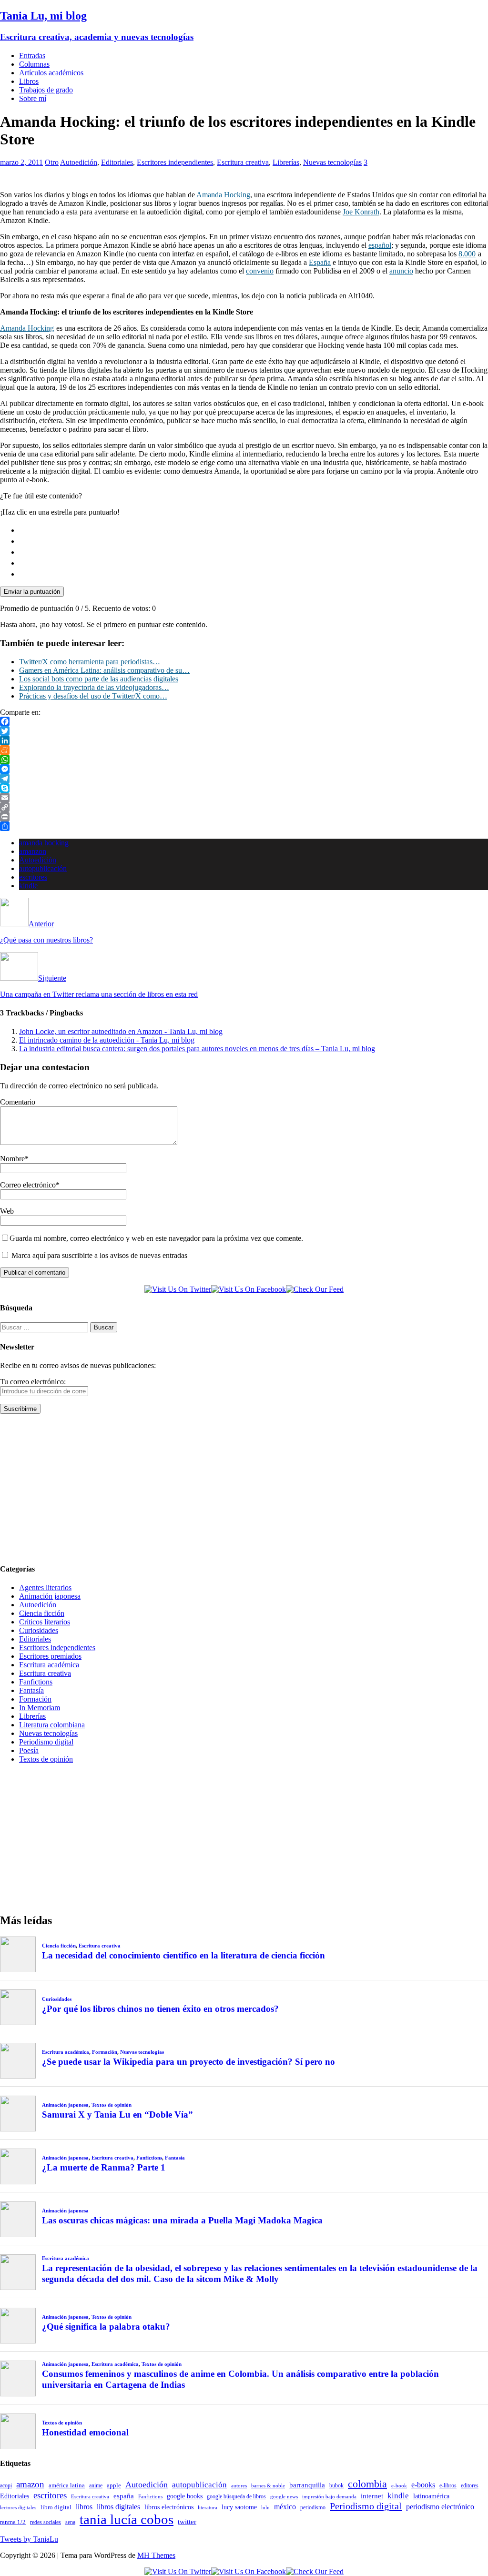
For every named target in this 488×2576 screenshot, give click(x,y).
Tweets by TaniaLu (29, 2539)
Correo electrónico (28, 1185)
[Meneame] (244, 750)
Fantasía (31, 1690)
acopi (6, 2485)
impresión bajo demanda (329, 2496)
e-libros (448, 2485)
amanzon (33, 851)
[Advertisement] (244, 1488)
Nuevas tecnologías (332, 162)
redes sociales (46, 2522)
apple (114, 2485)
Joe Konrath (361, 212)
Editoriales (117, 162)
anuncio (401, 271)
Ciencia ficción (42, 1613)
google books (185, 2496)
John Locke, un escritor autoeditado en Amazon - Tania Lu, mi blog (121, 1031)
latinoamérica (431, 2496)
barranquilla (307, 2485)
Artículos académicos (51, 73)
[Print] (244, 817)
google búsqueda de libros (236, 2497)
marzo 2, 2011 (21, 162)
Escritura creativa (243, 162)
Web (7, 1211)
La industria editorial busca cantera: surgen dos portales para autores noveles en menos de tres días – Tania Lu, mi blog (197, 1049)
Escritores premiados (50, 1656)
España (320, 262)
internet (372, 2496)
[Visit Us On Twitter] (178, 1289)
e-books (423, 2485)
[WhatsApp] (244, 760)
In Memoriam (40, 1708)
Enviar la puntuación (32, 592)
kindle (28, 886)
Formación (35, 1699)
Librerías (286, 162)
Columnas (34, 64)
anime (96, 2485)
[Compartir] (244, 826)
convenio (260, 271)
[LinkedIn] (244, 740)
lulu (265, 2508)
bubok (336, 2486)
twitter (187, 2522)
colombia (367, 2484)
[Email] (244, 798)
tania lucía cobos (127, 2519)
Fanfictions (36, 1682)
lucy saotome (239, 2507)
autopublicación (43, 868)
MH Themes (156, 2555)
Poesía (29, 1750)
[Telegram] (244, 779)
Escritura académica (49, 1665)
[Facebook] (244, 721)
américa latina (67, 2485)
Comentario (18, 1102)
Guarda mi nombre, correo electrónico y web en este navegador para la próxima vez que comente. (156, 1238)
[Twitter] (244, 731)
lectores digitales (18, 2508)
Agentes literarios (45, 1587)
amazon (30, 2484)
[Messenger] (244, 769)
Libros (29, 81)
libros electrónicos (169, 2507)
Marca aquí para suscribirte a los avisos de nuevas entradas (98, 1255)
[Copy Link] (244, 807)
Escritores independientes (175, 162)
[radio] (254, 530)
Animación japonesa (50, 1596)
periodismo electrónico (440, 2507)
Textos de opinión (46, 1759)
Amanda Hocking (223, 195)
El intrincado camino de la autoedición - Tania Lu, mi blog (107, 1040)
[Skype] (244, 788)
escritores (33, 877)
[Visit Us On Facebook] (249, 1289)
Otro (52, 162)
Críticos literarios (45, 1622)
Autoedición (79, 162)
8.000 (467, 254)
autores (239, 2485)
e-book (399, 2486)
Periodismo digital (46, 1742)
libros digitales (118, 2507)
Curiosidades (39, 1630)
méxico (285, 2507)
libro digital (56, 2507)
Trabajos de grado (46, 90)
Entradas (32, 56)
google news (284, 2497)
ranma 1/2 (13, 2522)
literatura (208, 2508)
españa (124, 2496)
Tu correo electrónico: (33, 1382)
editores (470, 2485)
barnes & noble (268, 2486)
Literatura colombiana (52, 1725)
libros (84, 2507)
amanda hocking (44, 843)
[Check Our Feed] (315, 1289)
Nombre (12, 1159)
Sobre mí (33, 98)
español (380, 245)
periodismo (313, 2507)
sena (70, 2522)
